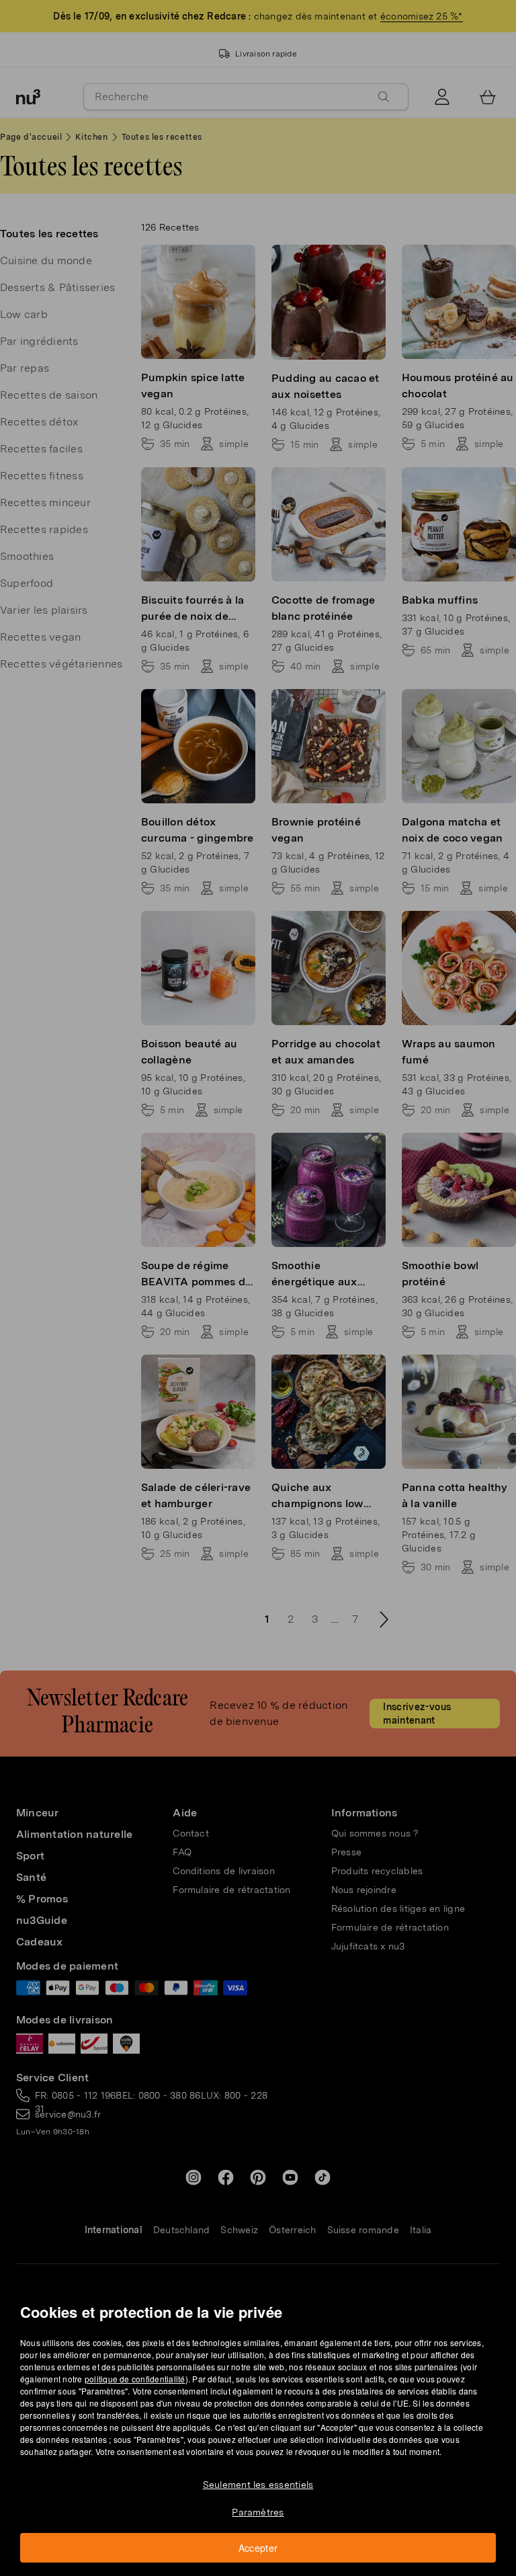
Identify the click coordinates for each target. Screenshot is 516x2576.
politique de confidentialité (135, 2379)
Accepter (258, 2548)
